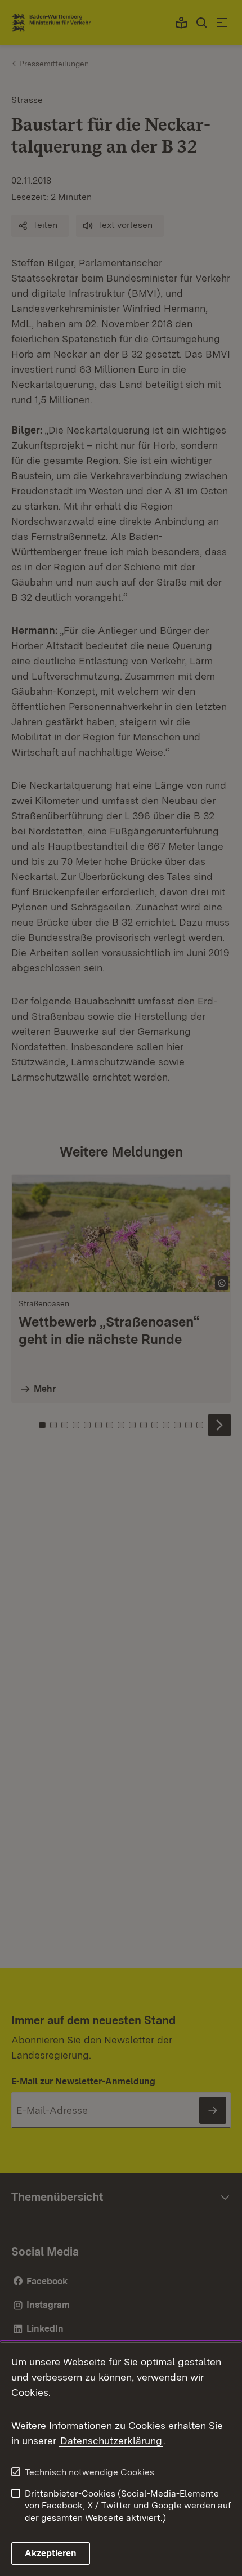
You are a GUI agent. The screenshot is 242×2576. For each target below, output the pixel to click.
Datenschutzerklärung (111, 2441)
